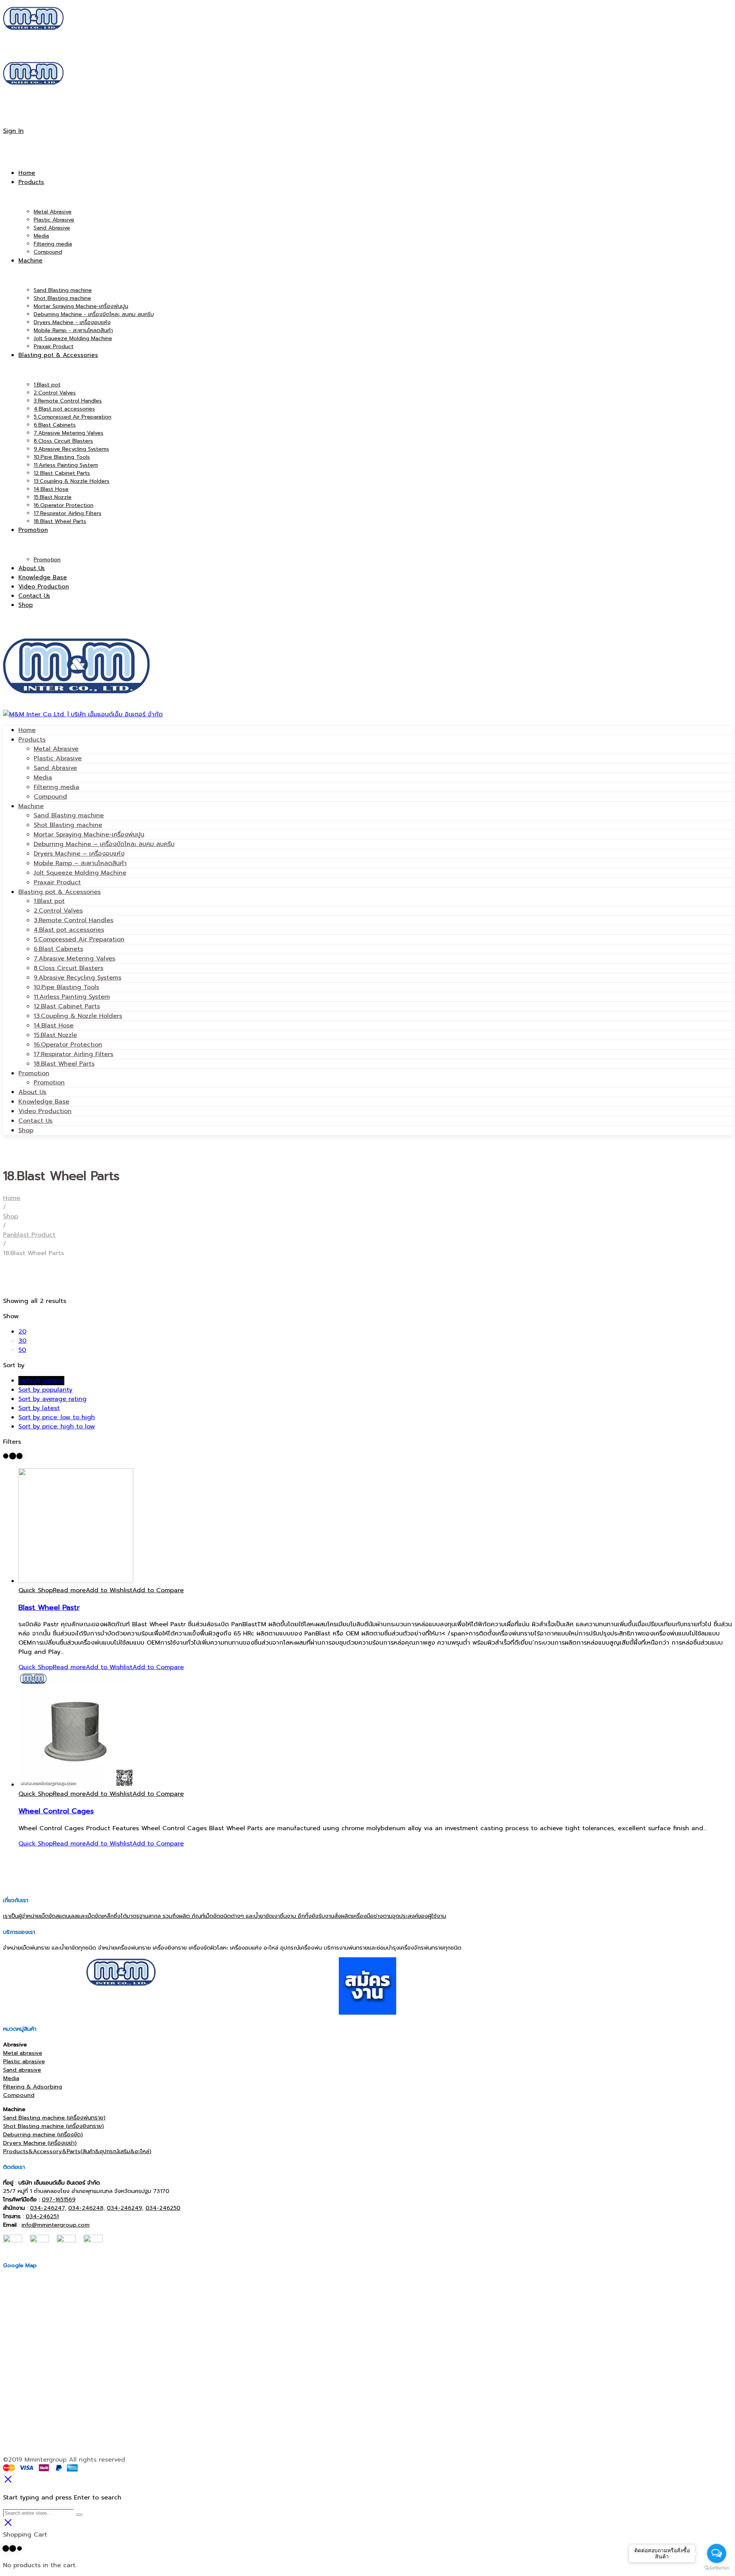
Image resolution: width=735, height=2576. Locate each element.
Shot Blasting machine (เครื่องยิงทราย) (53, 2126)
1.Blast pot (49, 901)
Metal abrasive (23, 2053)
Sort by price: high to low (57, 1427)
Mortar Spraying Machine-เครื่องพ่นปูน (89, 835)
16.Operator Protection (68, 1045)
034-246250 (163, 2208)
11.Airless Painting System (72, 997)
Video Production (45, 1111)
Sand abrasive (22, 2070)
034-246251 (42, 2216)
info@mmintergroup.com (56, 2225)
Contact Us (35, 1121)
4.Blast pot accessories (69, 930)
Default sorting (41, 1381)
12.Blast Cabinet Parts (67, 1006)
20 (22, 1332)
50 (22, 1350)
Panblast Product (29, 1235)
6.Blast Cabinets (58, 949)
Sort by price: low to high (57, 1417)
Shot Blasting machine (68, 825)
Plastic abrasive (24, 2061)
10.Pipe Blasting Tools (66, 987)
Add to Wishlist (109, 1590)
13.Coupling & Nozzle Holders (78, 1016)
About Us (32, 1092)
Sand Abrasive (55, 768)
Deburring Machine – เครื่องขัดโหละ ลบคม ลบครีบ (104, 844)
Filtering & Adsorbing (33, 2087)
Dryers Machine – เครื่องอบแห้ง (79, 854)
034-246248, (87, 2208)
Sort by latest (39, 1408)
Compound (50, 797)
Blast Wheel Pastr (49, 1608)
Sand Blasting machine (69, 815)
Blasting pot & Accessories (60, 892)
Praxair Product (57, 882)
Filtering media (56, 787)
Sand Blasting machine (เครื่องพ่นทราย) (54, 2118)
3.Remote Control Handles (73, 920)
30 (22, 1341)
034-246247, (48, 2208)
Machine (31, 806)
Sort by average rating (52, 1399)
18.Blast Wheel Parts (64, 1064)
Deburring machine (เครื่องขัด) (43, 2134)
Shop (26, 1130)
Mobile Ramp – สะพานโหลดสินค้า (80, 863)
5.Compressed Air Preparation (79, 939)
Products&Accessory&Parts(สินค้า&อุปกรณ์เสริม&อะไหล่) (77, 2151)
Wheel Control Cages (56, 1811)
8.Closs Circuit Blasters (69, 968)
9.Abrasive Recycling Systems (78, 978)
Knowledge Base (44, 1102)
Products (32, 740)
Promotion (34, 1073)
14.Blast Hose (54, 1026)
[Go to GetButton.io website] (717, 2568)
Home (27, 730)
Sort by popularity (45, 1390)
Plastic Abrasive (58, 758)
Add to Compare (158, 1590)
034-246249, (125, 2208)
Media (43, 778)
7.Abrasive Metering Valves (74, 959)
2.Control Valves (58, 911)
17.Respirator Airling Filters (73, 1054)
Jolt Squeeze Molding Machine (80, 873)
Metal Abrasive (56, 749)
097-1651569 (59, 2199)
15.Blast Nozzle (55, 1035)
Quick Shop (36, 1590)
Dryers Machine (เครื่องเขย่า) (40, 2143)
